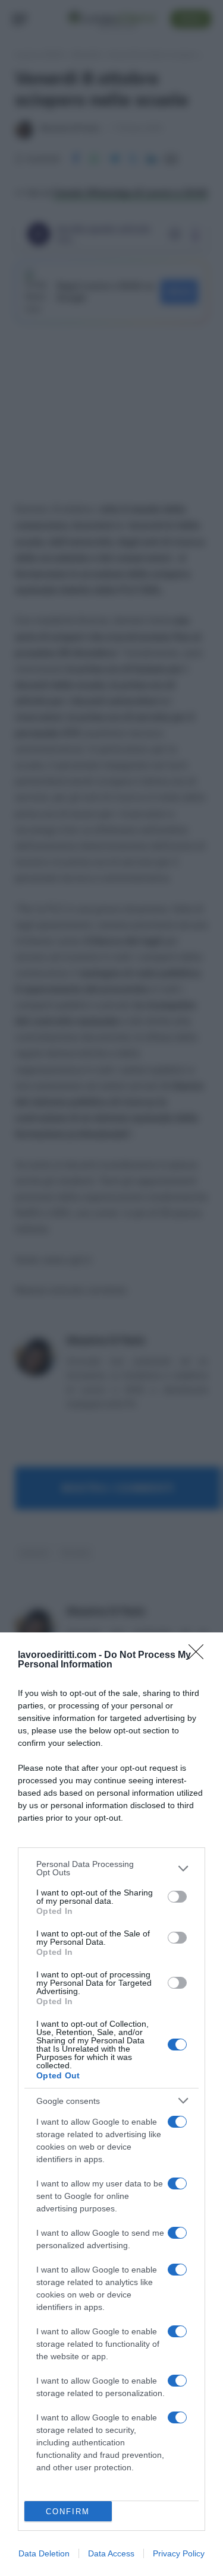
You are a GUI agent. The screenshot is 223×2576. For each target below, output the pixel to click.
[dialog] (111, 2104)
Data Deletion (44, 2553)
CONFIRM (68, 2512)
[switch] (177, 1897)
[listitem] (111, 1868)
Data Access (111, 2553)
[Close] (200, 1656)
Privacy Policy (179, 2553)
